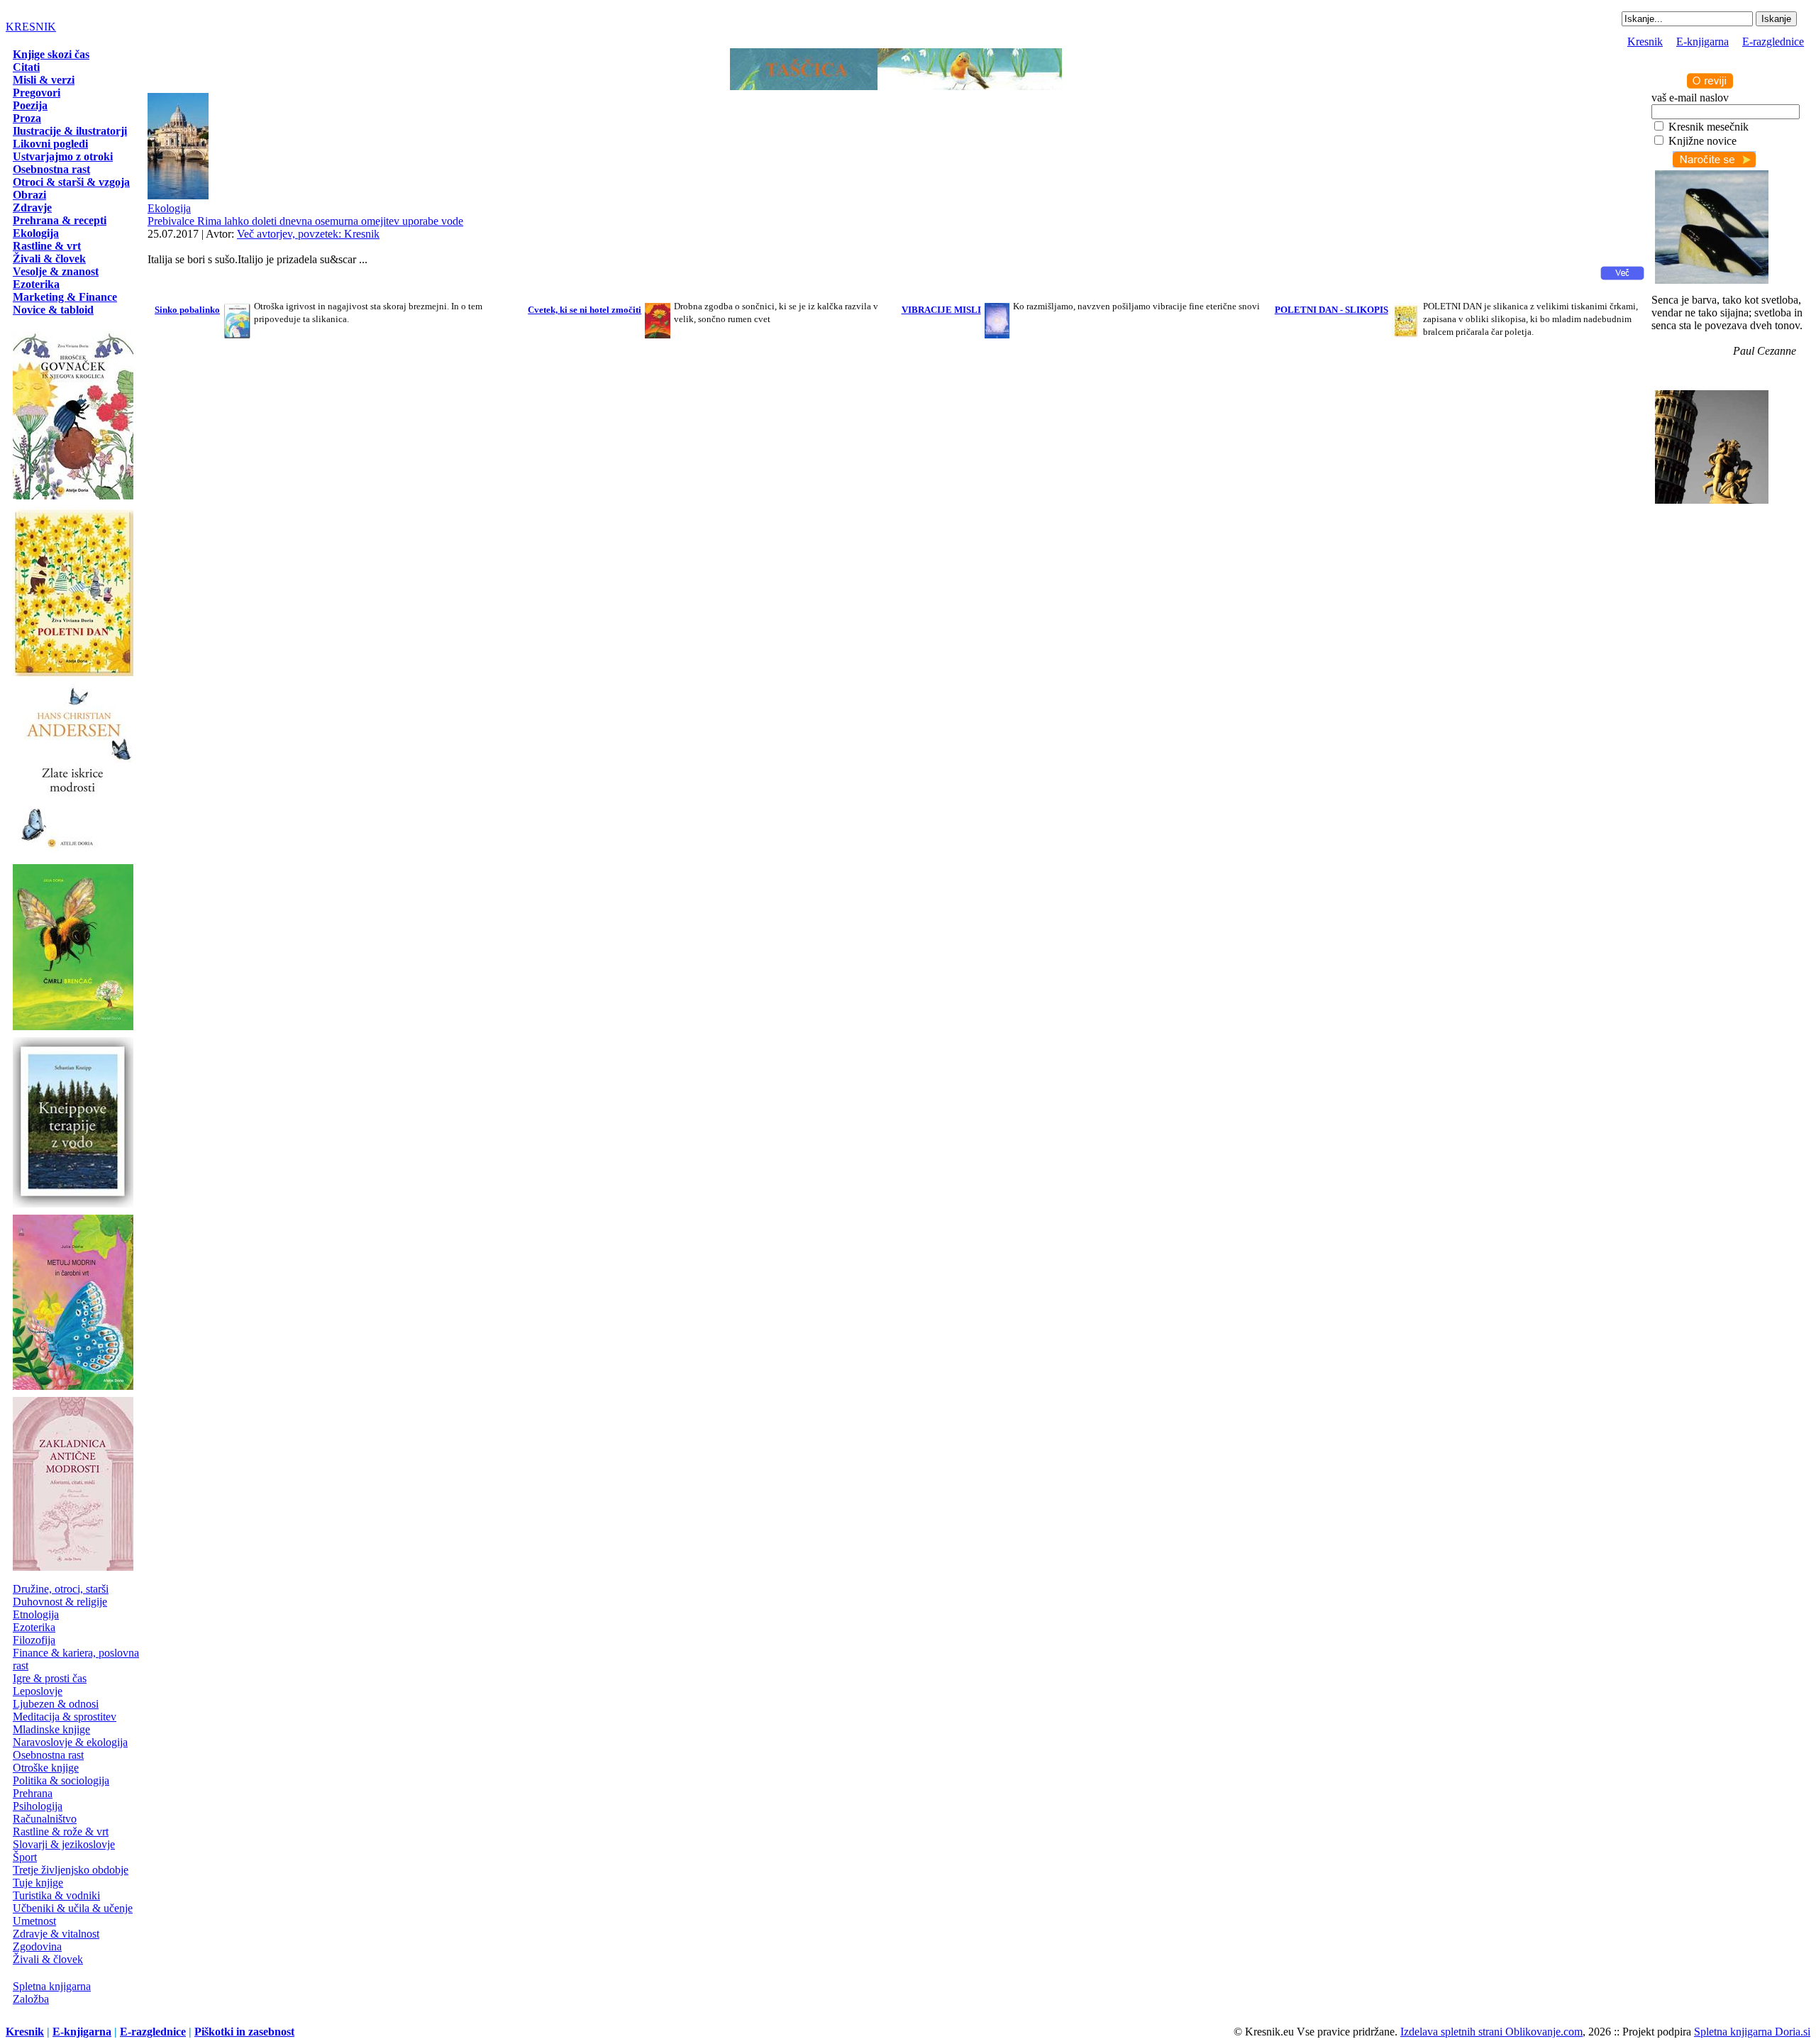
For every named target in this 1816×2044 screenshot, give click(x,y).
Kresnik (1645, 42)
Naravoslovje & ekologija (70, 1742)
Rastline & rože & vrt (61, 1832)
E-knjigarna (1702, 42)
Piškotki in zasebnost (244, 2032)
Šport (25, 1857)
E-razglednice (1773, 42)
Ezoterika (34, 1627)
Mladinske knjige (51, 1729)
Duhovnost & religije (60, 1602)
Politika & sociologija (61, 1780)
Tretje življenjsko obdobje (71, 1870)
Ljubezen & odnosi (56, 1704)
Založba (31, 1999)
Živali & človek (48, 1959)
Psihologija (38, 1806)
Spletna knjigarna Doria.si (1752, 2032)
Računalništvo (45, 1819)
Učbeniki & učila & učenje (73, 1908)
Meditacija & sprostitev (65, 1717)
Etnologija (36, 1614)
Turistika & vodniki (56, 1895)
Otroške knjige (46, 1768)
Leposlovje (38, 1691)
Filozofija (34, 1640)
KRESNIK (31, 27)
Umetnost (34, 1921)
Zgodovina (37, 1946)
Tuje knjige (38, 1883)
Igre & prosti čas (50, 1678)
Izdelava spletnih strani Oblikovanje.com (1491, 2032)
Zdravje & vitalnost (56, 1934)
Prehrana (33, 1793)
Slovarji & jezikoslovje (64, 1844)
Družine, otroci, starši (61, 1589)
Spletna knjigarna (52, 1986)
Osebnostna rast (48, 1755)
